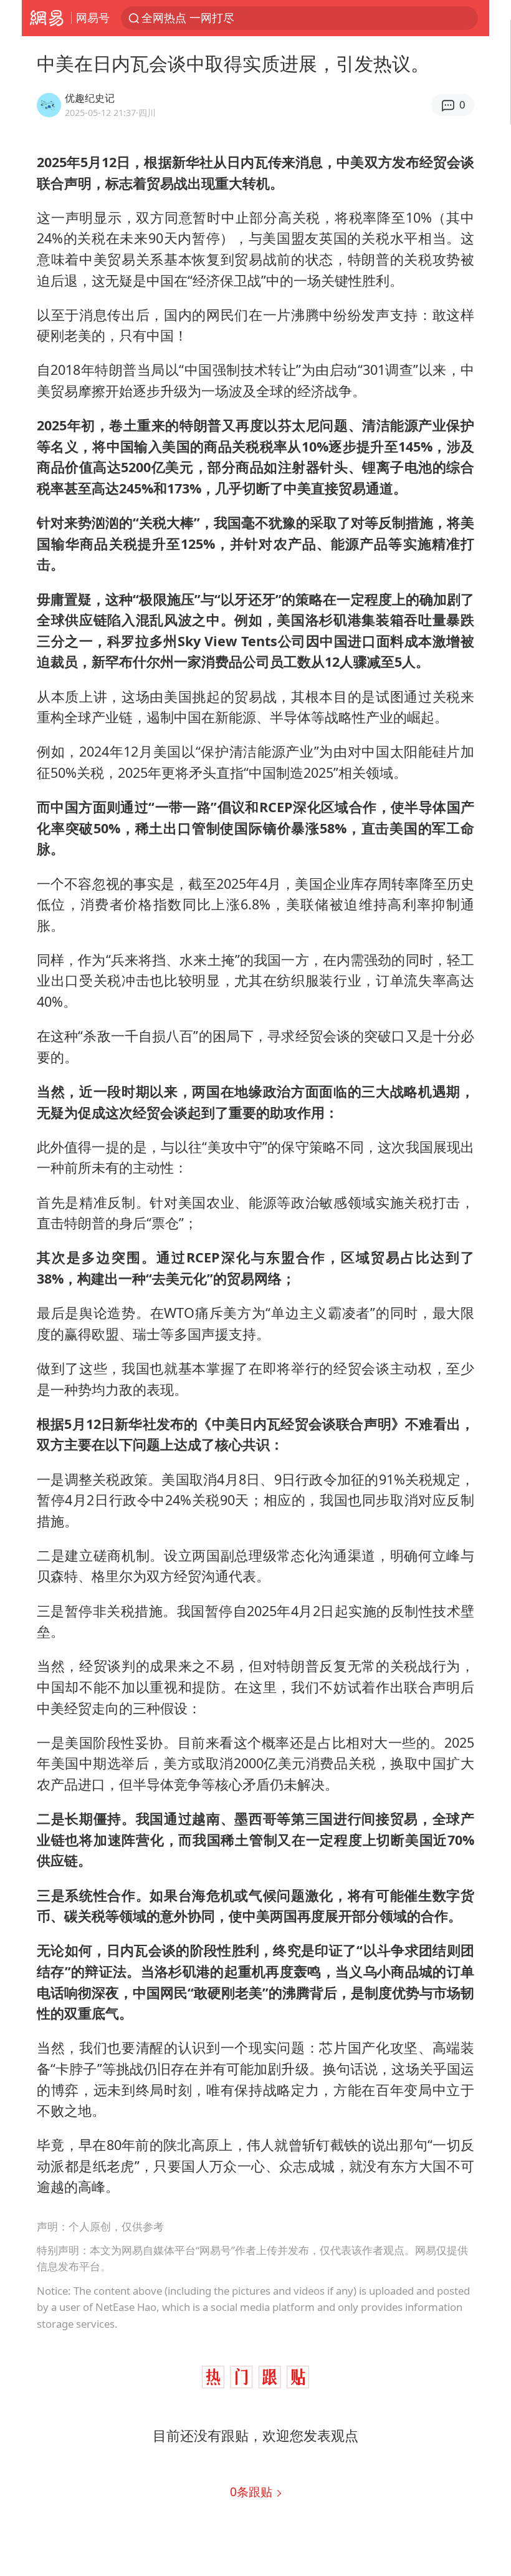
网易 (46, 18)
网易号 (93, 17)
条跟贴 (253, 2491)
